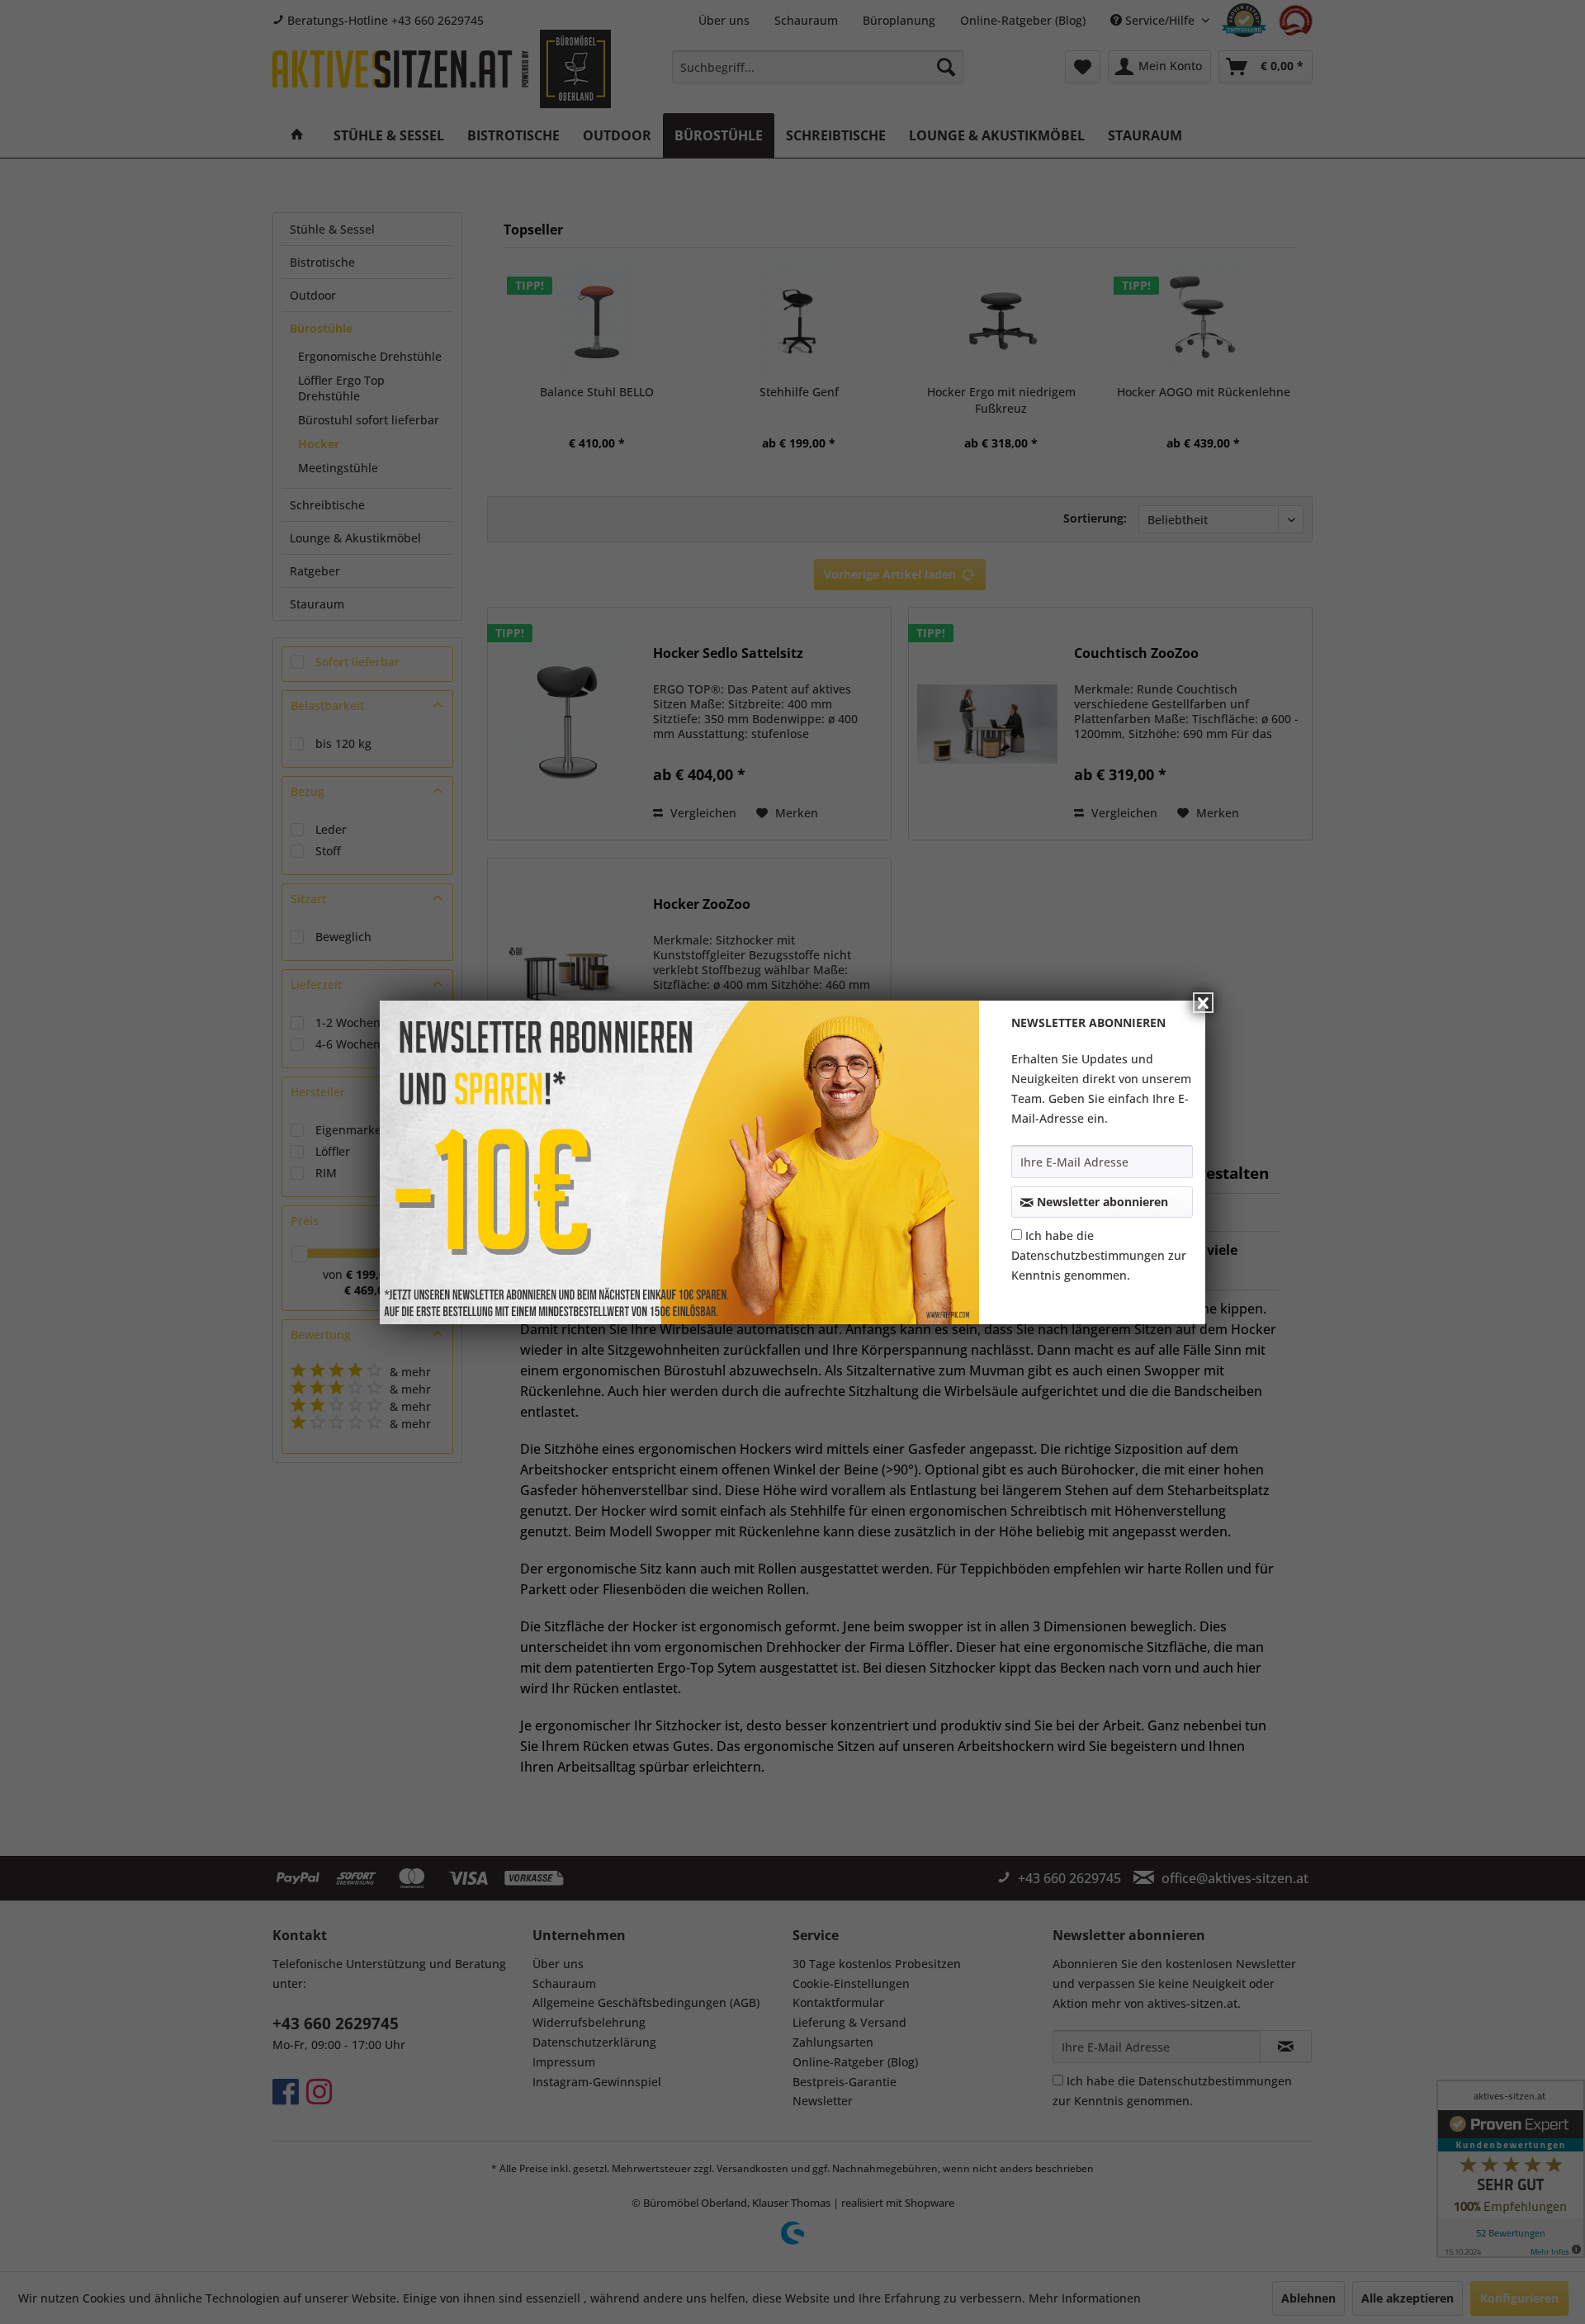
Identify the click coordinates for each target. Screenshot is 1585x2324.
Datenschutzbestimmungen (1088, 1255)
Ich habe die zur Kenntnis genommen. (1099, 1255)
